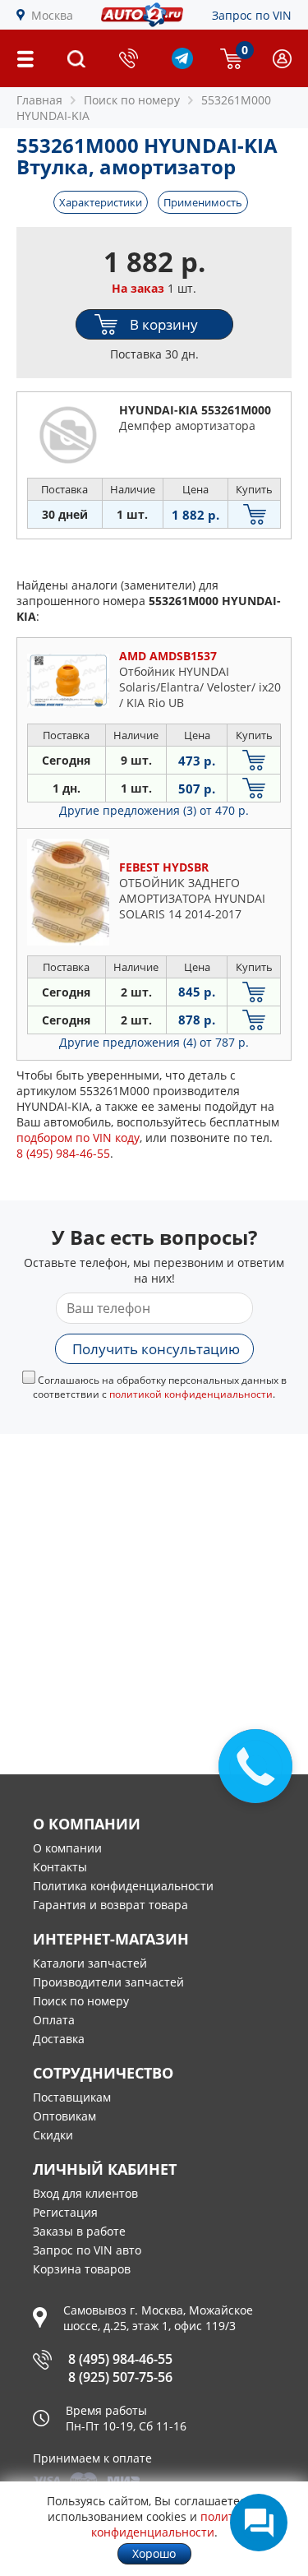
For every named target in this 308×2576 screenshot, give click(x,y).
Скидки (53, 2135)
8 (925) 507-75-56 (120, 2377)
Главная (39, 100)
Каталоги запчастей (90, 1963)
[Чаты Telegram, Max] (259, 2523)
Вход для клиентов (85, 2193)
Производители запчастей (108, 1982)
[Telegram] (182, 65)
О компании (67, 1848)
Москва (52, 15)
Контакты (60, 1867)
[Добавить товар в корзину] (254, 514)
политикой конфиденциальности (191, 1394)
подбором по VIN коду (78, 1138)
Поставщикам (72, 2097)
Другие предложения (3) (154, 810)
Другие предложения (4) (154, 1042)
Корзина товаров (82, 2269)
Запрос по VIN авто (87, 2250)
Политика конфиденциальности (123, 1886)
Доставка (59, 2039)
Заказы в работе (79, 2231)
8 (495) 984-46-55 (120, 2359)
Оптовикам (64, 2116)
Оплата (54, 2020)
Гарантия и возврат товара (110, 1905)
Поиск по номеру (81, 2001)
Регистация (65, 2212)
